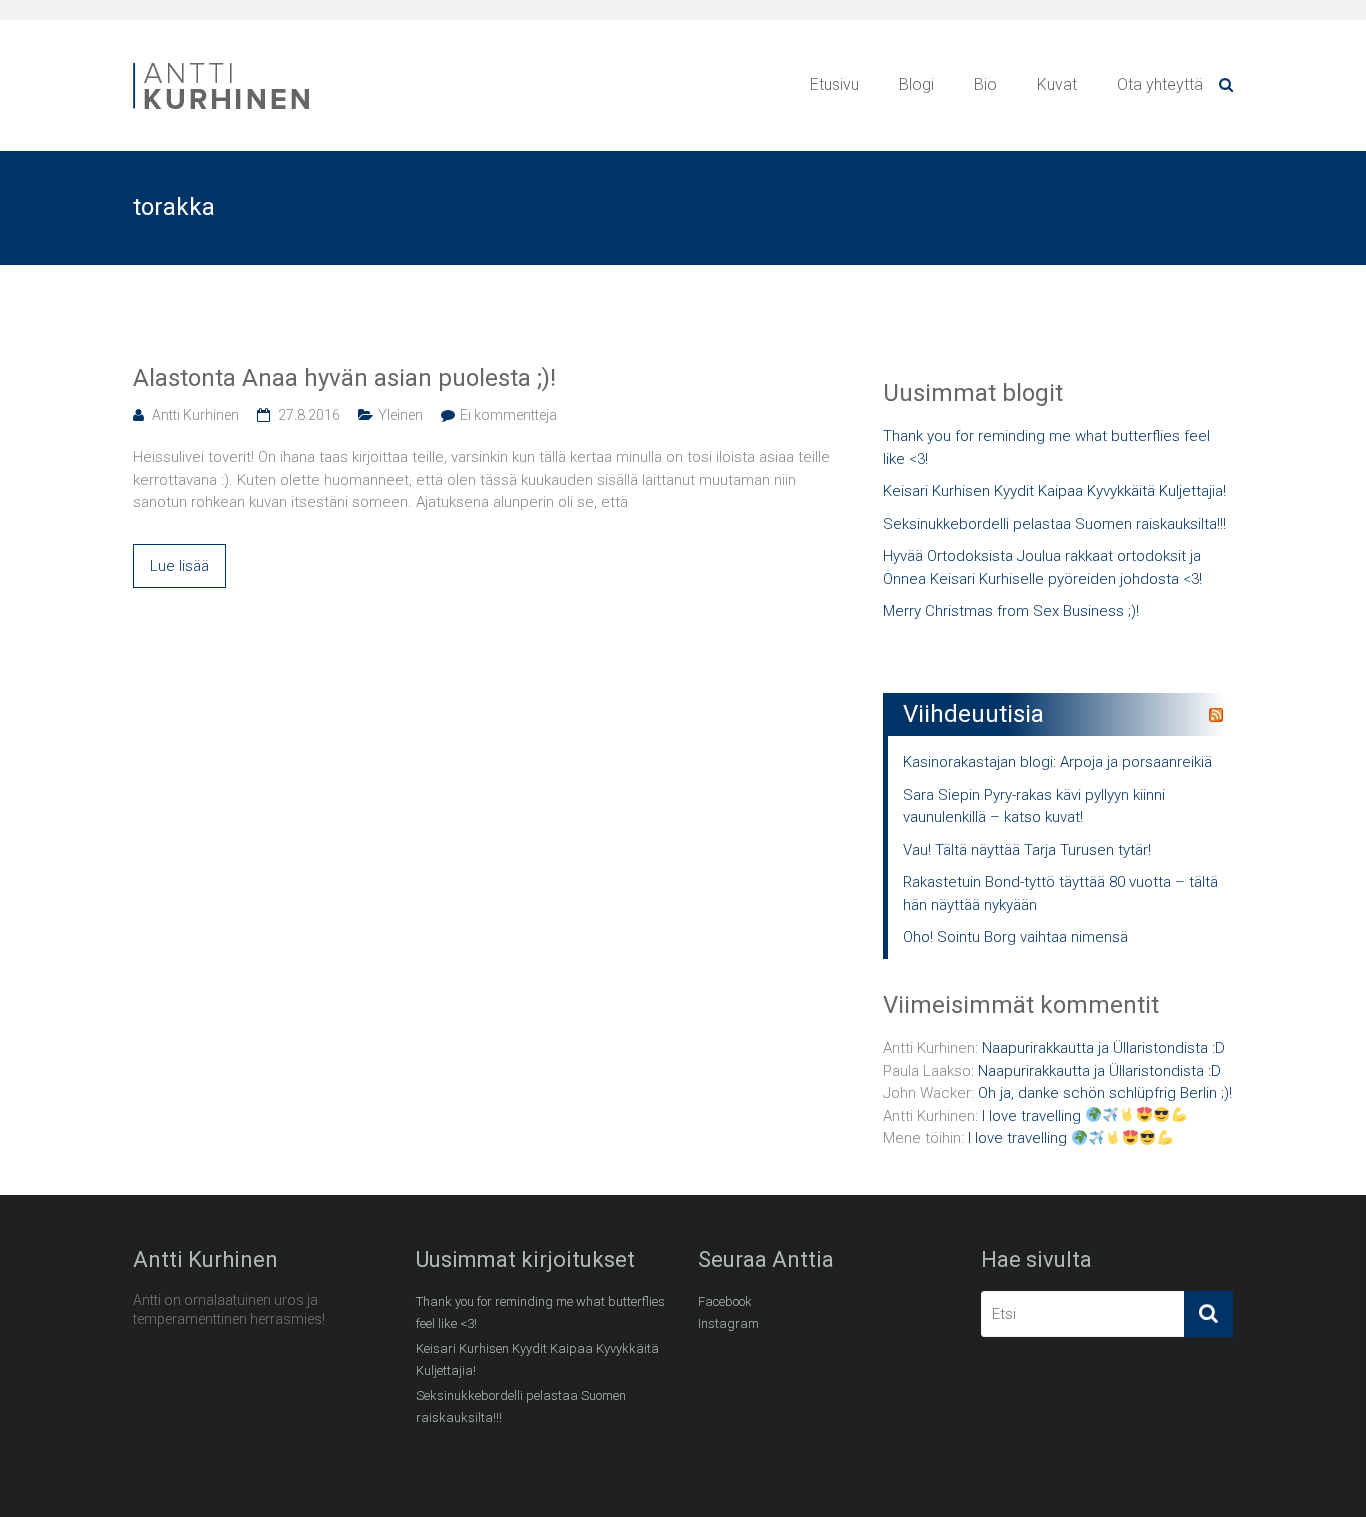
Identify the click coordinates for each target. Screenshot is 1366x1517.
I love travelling (1033, 1116)
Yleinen (400, 415)
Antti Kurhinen (195, 415)
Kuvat (1057, 84)
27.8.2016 (309, 415)
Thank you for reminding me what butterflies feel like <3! (1046, 447)
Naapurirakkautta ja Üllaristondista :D (1103, 1048)
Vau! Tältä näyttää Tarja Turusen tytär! (1027, 850)
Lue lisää (179, 566)
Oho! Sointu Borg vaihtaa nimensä (1015, 937)
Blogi (916, 84)
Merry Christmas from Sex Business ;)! (1011, 611)
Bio (985, 84)
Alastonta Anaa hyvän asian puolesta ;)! (344, 378)
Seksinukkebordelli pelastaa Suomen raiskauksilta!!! (1054, 524)
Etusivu (834, 84)
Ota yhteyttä (1160, 84)
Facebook (725, 1301)
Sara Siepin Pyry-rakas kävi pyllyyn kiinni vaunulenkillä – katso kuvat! (1034, 806)
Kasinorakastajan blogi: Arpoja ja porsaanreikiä (1057, 762)
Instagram (728, 1323)
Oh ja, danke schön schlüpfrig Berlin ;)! (1105, 1093)
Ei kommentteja (508, 415)
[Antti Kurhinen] (223, 66)
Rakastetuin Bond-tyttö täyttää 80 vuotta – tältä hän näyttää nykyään (1060, 893)
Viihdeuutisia (973, 714)
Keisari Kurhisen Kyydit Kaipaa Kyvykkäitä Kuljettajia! (1054, 491)
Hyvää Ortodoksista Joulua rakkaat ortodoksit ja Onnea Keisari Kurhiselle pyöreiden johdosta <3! (1042, 567)
